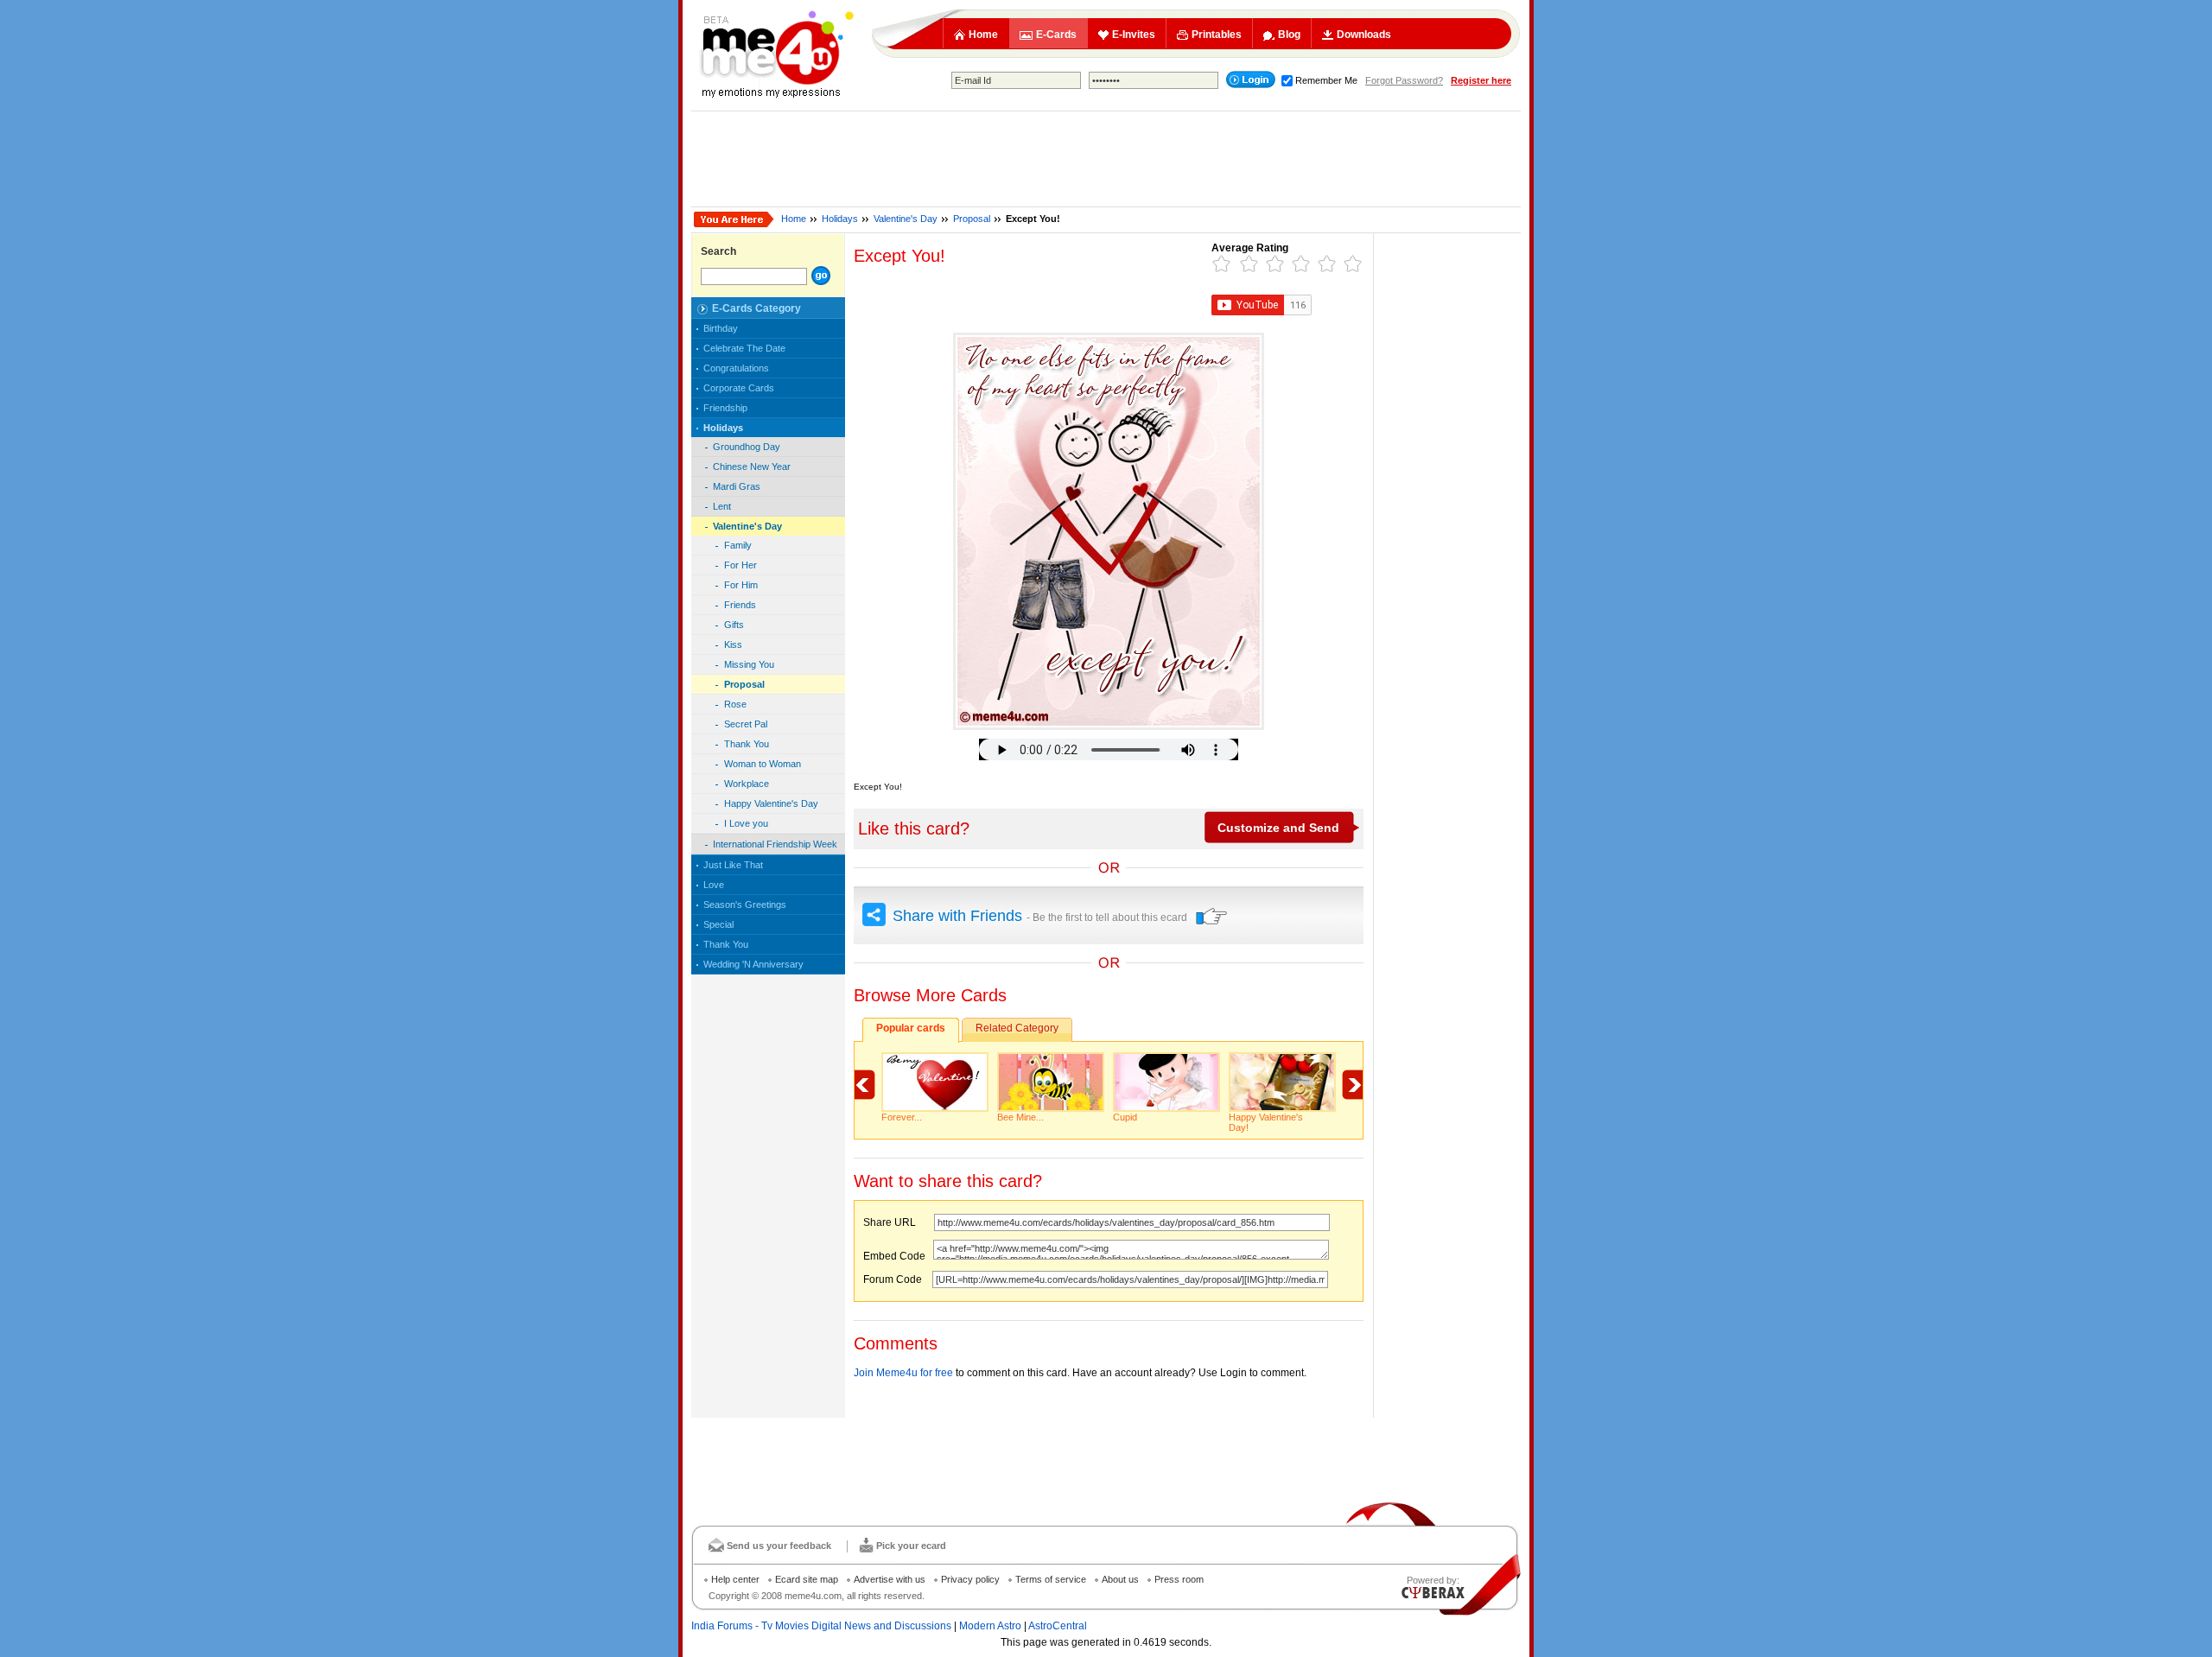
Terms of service (1051, 1579)
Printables (1217, 35)
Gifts (734, 625)
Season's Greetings (745, 905)
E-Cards (1056, 35)
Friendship (725, 408)
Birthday (721, 328)
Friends (740, 605)
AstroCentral (1058, 1626)
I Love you (746, 823)
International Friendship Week (775, 844)
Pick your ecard (911, 1546)
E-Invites (1134, 35)
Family (738, 545)
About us (1120, 1579)
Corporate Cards (739, 388)
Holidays (840, 219)
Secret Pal (746, 724)
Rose (735, 704)
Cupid (1125, 1117)
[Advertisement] (1106, 159)
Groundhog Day (747, 447)
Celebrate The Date (744, 348)
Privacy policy (970, 1579)
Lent (722, 506)
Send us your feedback (779, 1546)
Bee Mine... (1020, 1117)
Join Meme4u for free (903, 1373)
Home (983, 35)
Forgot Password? (1404, 80)
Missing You (749, 664)
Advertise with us (890, 1579)
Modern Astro (990, 1626)
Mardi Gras (737, 486)
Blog (1289, 35)
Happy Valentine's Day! (1266, 1122)
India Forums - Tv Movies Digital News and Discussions (821, 1626)
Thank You (747, 744)
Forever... (902, 1117)
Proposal (972, 219)
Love (714, 885)
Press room (1179, 1579)
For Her (741, 565)
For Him (741, 585)
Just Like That (733, 865)
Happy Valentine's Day (771, 803)
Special (718, 924)
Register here (1481, 80)
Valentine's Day (906, 219)
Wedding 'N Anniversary (753, 964)
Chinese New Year (752, 467)
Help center (735, 1579)
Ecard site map (807, 1579)
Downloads (1364, 35)
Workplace (747, 784)
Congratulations (736, 368)
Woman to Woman (763, 764)
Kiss (733, 644)
